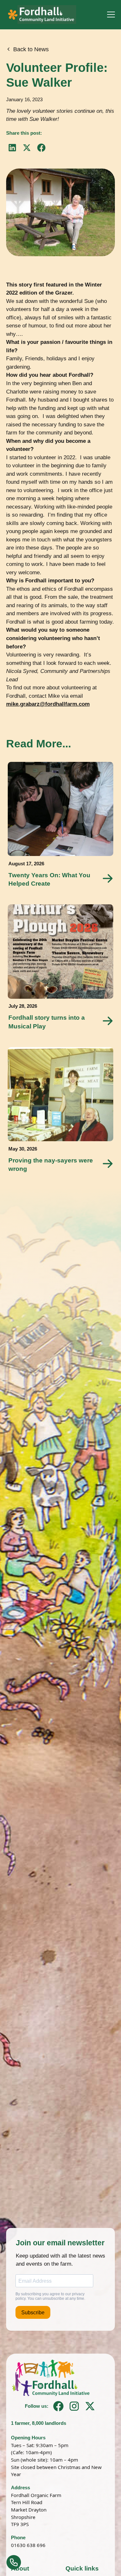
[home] (40, 15)
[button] (110, 15)
